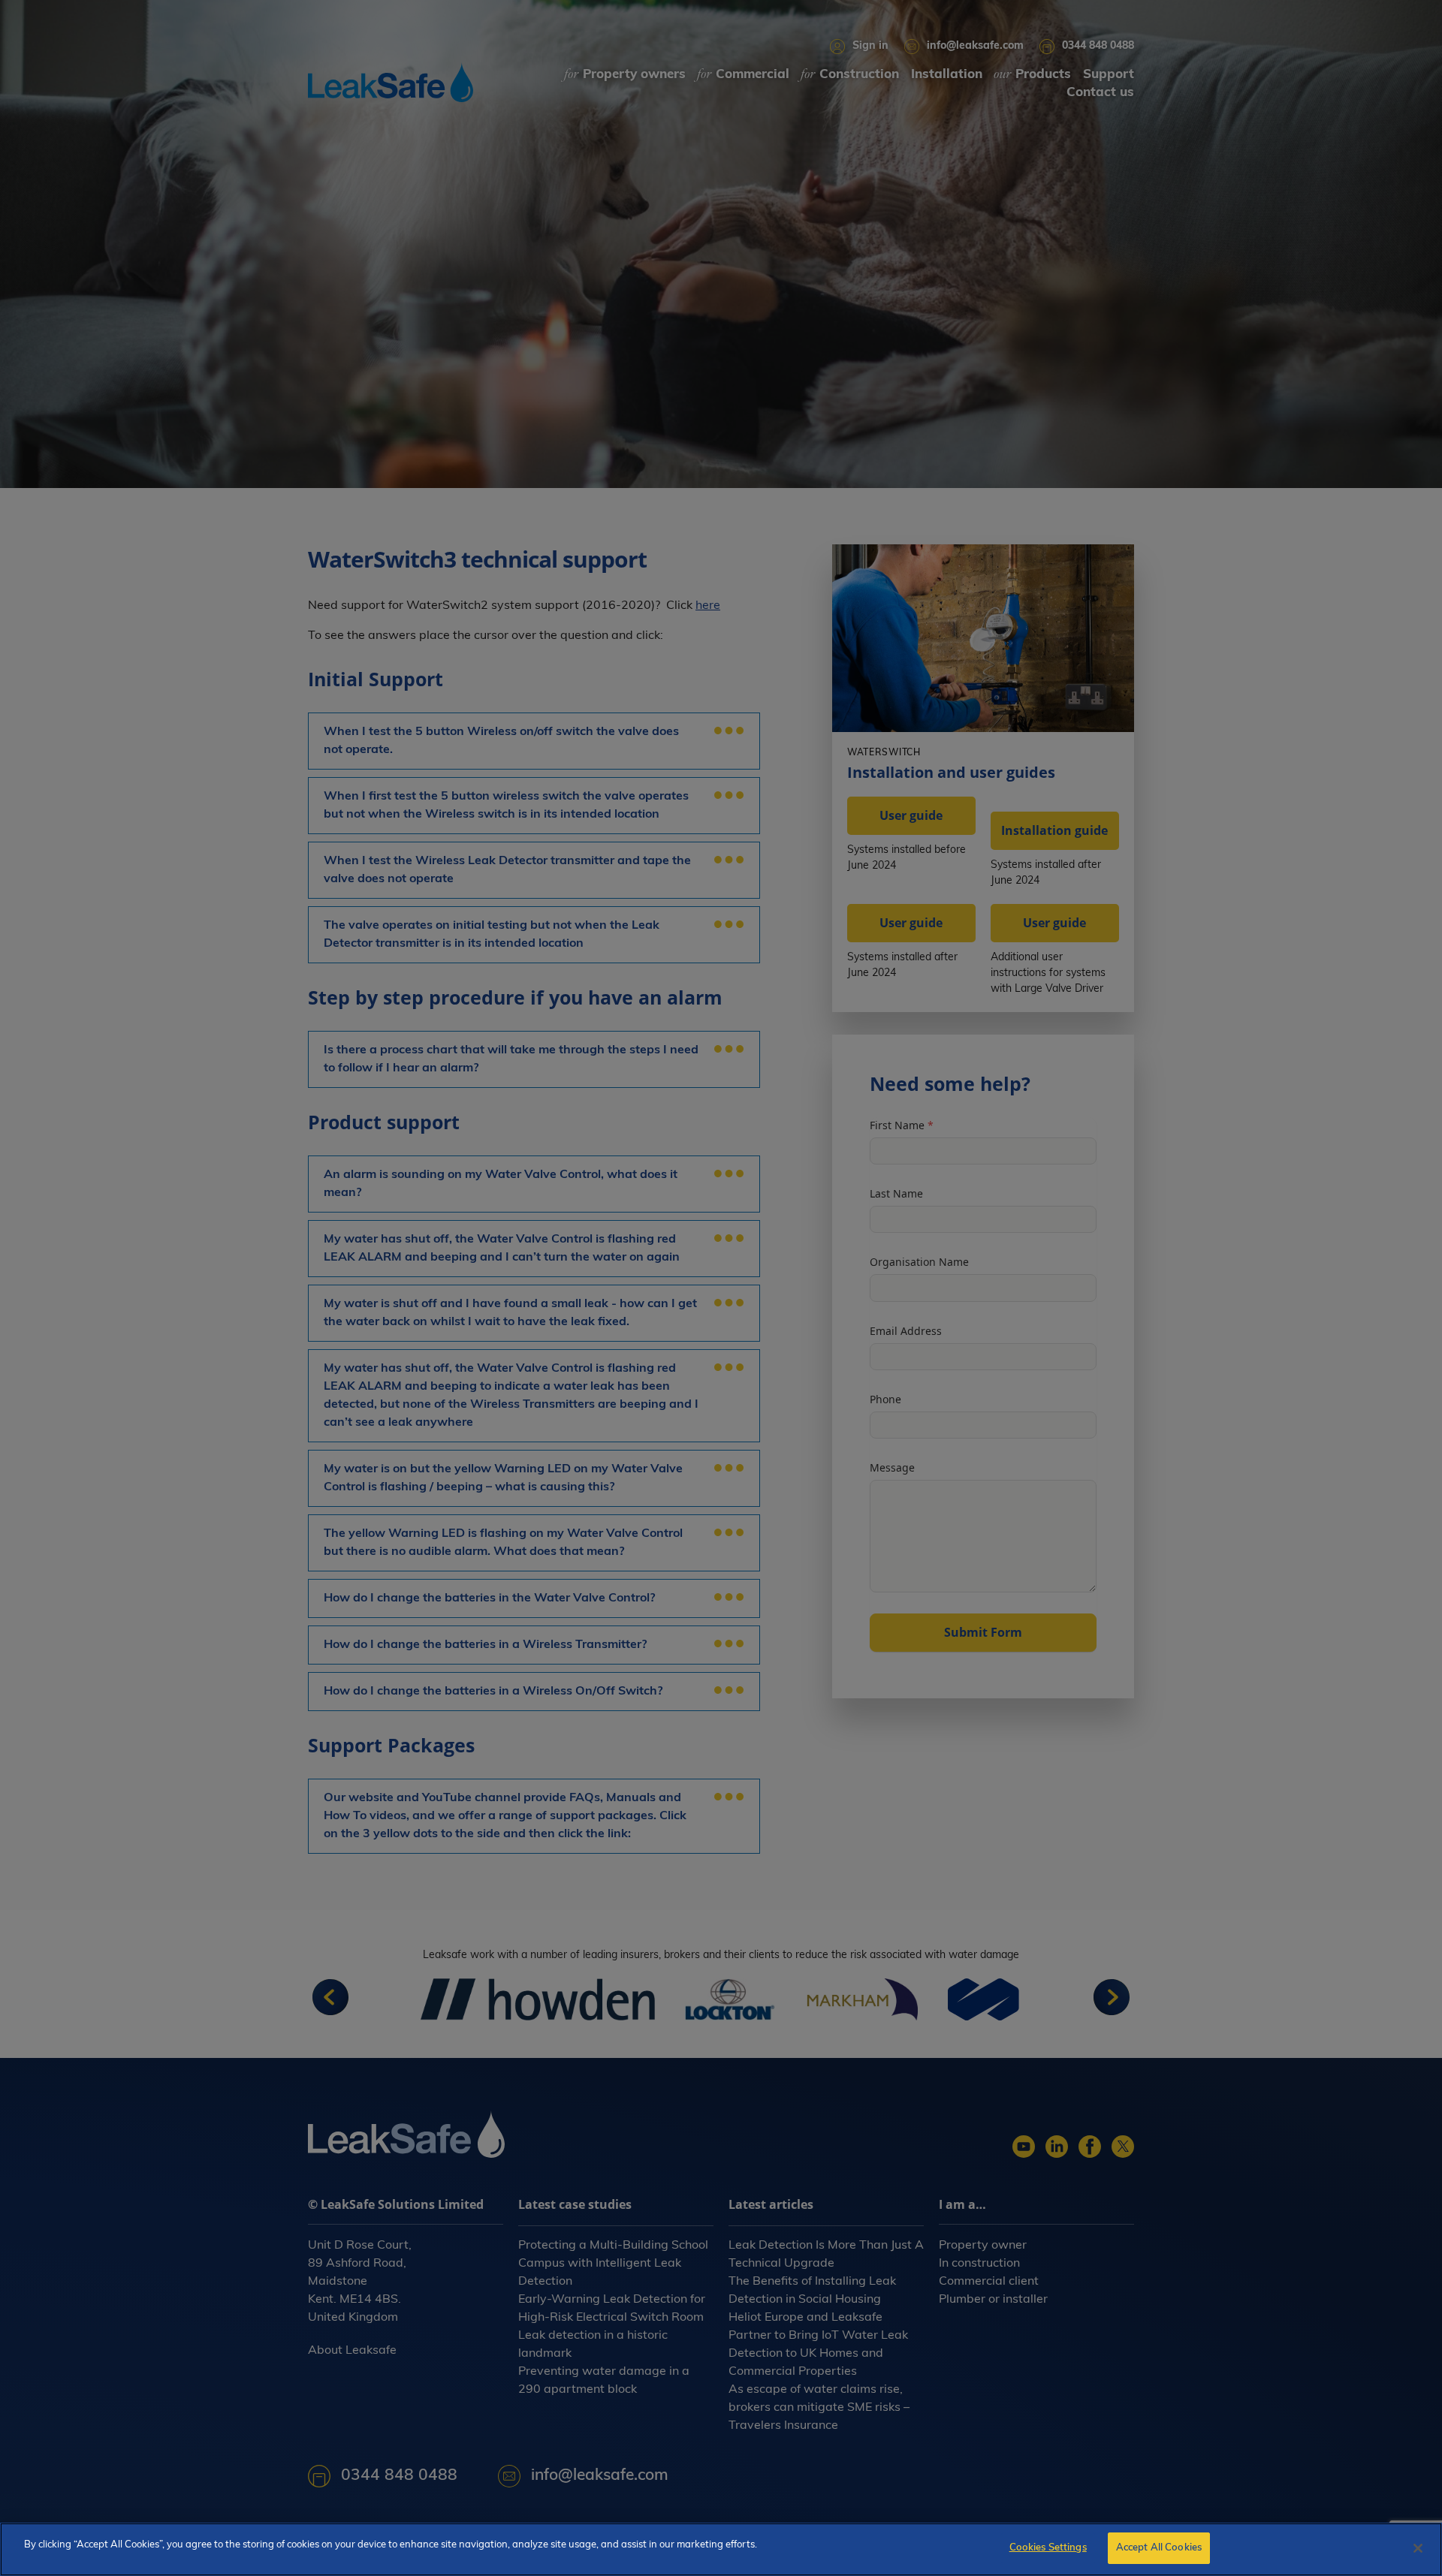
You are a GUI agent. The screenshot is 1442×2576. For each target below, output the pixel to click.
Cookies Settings (1048, 2548)
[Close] (1418, 2548)
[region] (721, 2549)
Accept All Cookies (1159, 2548)
